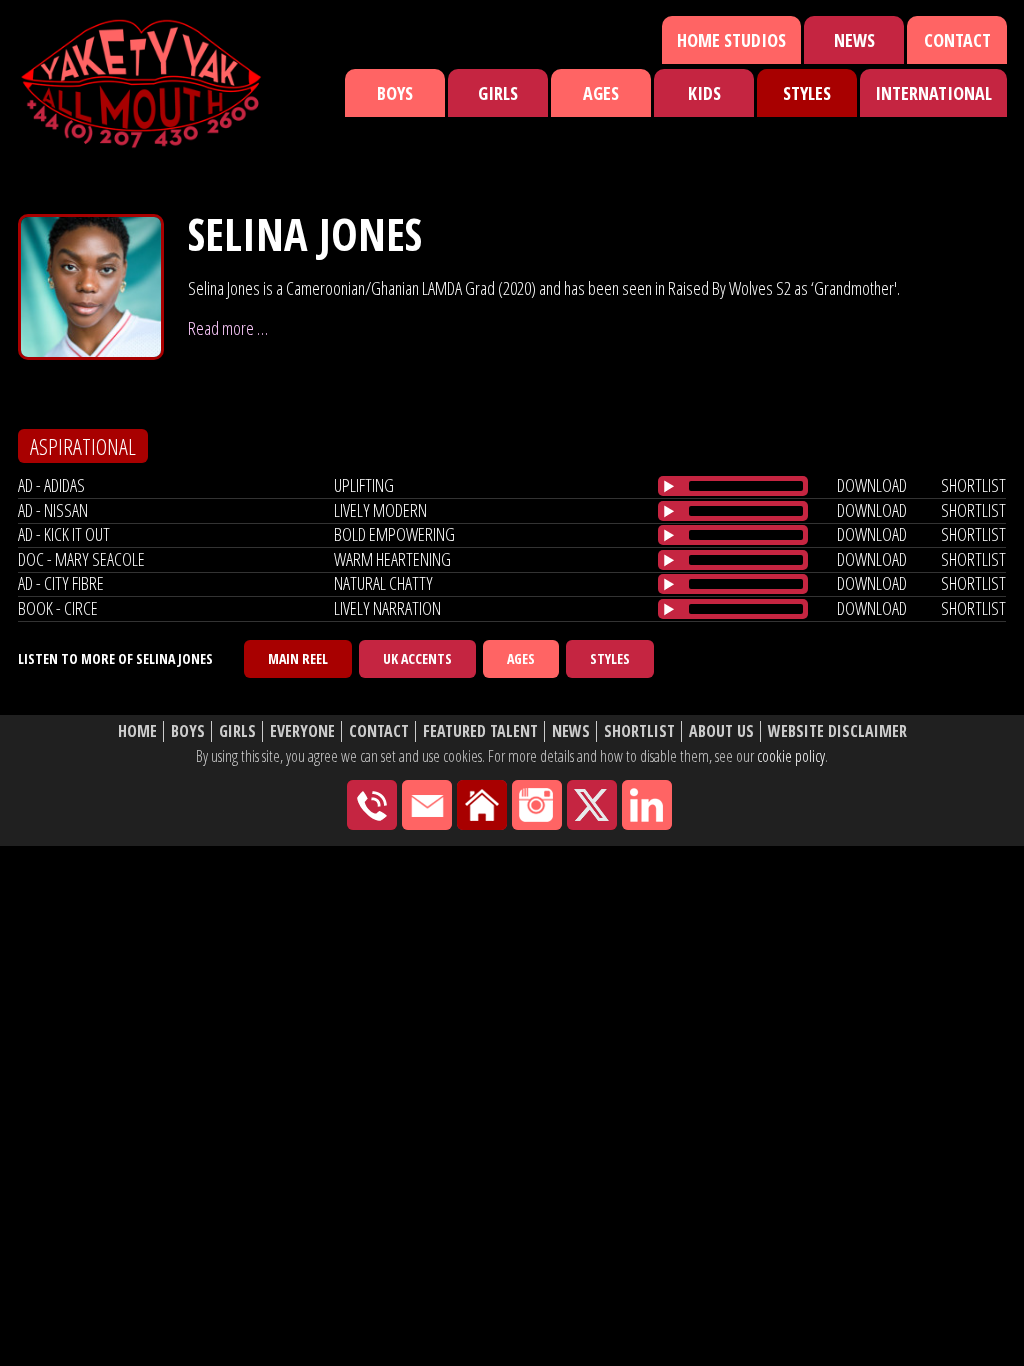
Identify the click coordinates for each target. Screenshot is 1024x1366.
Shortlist (639, 731)
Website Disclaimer (837, 731)
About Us (721, 731)
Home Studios (731, 40)
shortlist (973, 485)
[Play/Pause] (669, 486)
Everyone (302, 731)
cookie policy (791, 756)
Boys (395, 93)
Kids (704, 93)
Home (137, 731)
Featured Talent (480, 731)
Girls (498, 93)
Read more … (228, 328)
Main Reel (298, 658)
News (854, 40)
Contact (957, 40)
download (872, 485)
